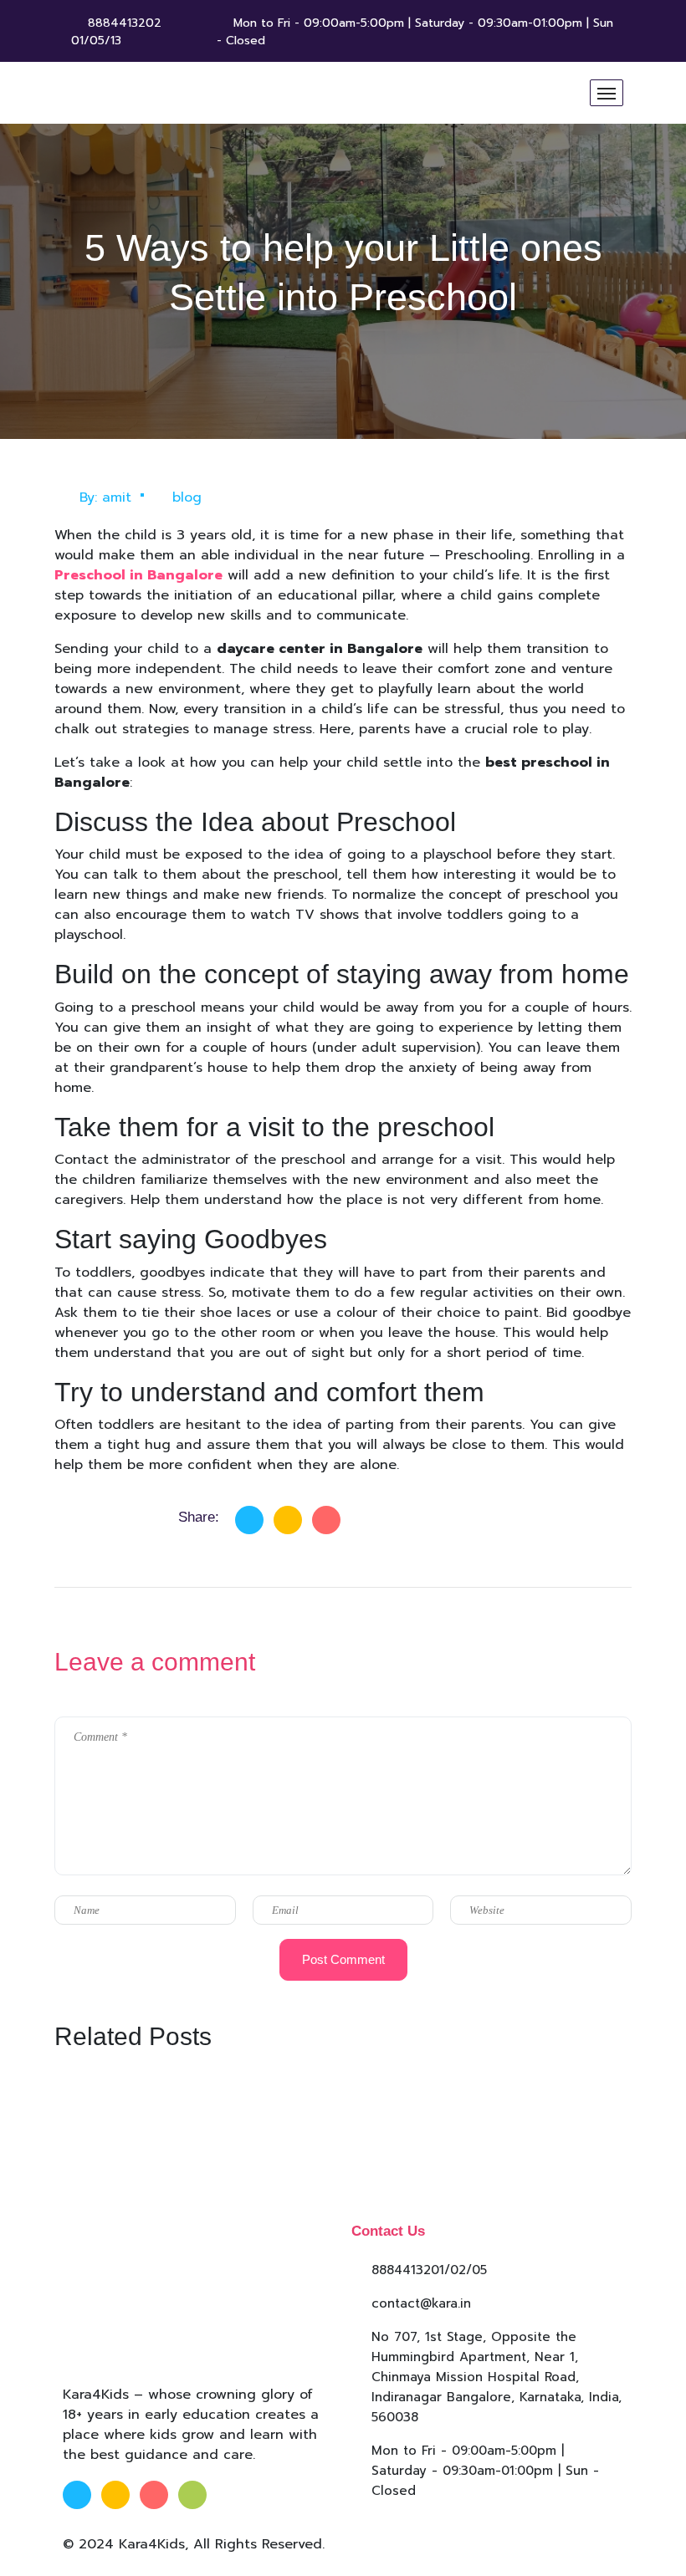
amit (117, 497)
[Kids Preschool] (188, 93)
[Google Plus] (326, 1520)
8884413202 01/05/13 (116, 32)
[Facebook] (249, 1520)
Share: (199, 1517)
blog (187, 497)
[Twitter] (288, 1520)
